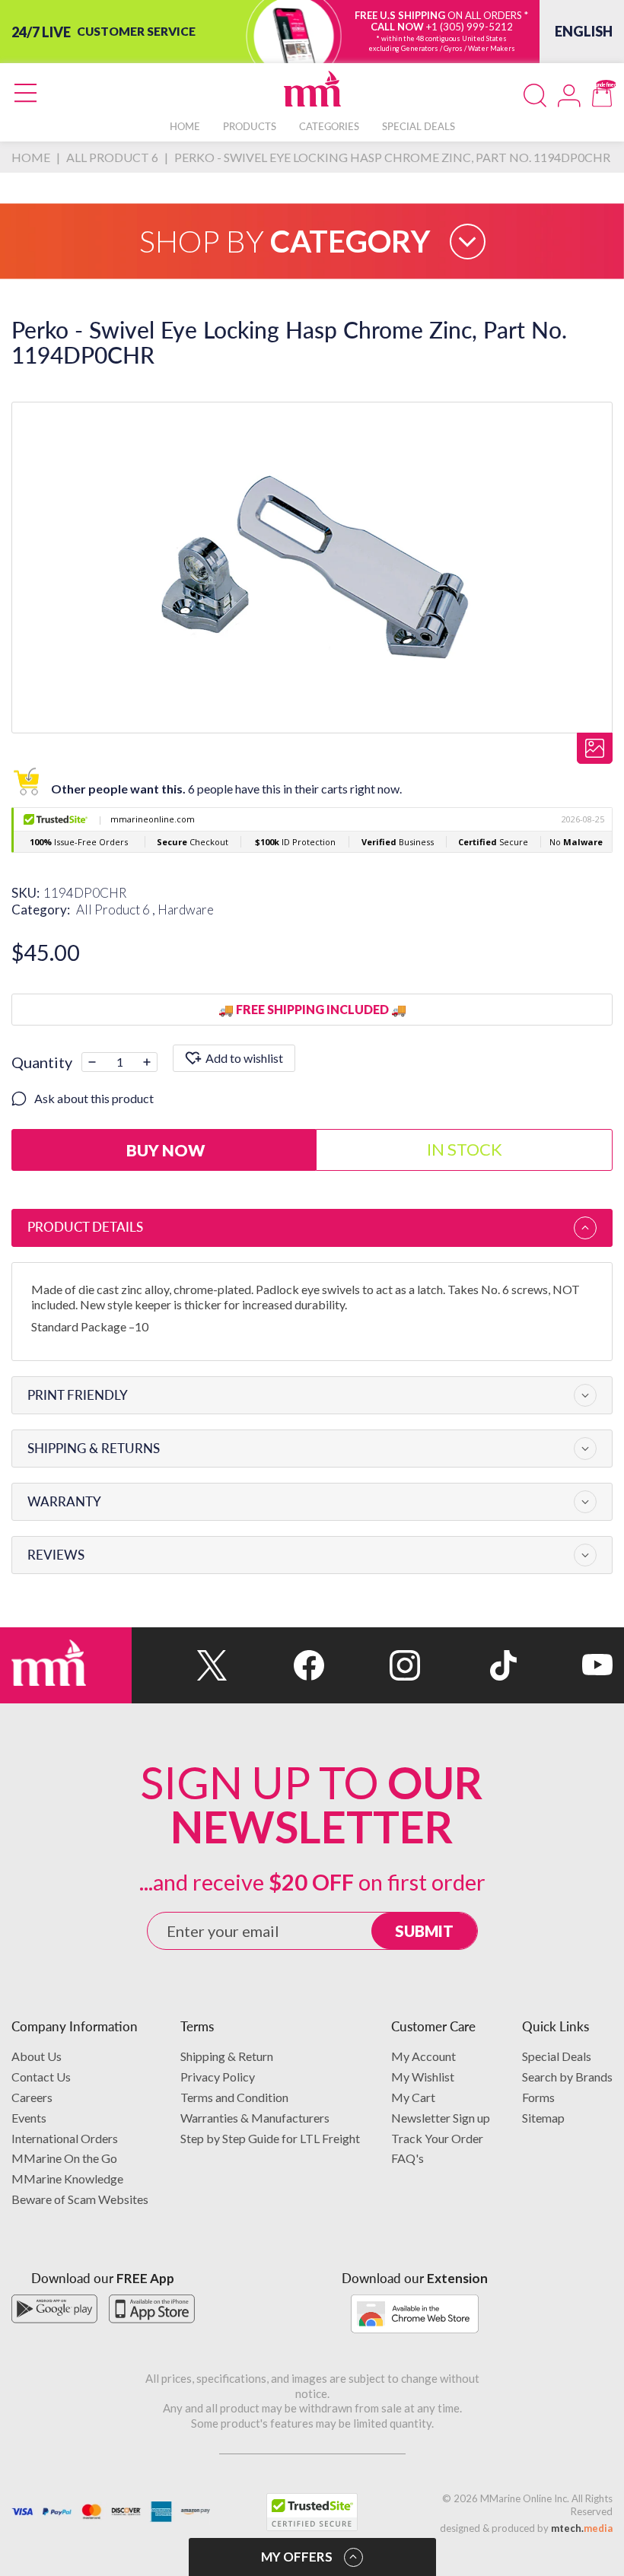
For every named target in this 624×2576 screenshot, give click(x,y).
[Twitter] (180, 1665)
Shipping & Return (227, 2056)
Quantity (42, 1062)
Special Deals (557, 2056)
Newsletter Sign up (441, 2118)
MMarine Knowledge (67, 2178)
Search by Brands (567, 2077)
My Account (423, 2056)
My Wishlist (423, 2077)
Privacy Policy (218, 2077)
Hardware (186, 910)
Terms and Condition (234, 2097)
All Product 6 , (117, 910)
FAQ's (408, 2158)
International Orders (65, 2138)
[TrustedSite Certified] (312, 2512)
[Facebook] (275, 1665)
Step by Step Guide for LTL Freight (270, 2138)
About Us (37, 2056)
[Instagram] (372, 1665)
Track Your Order (437, 2138)
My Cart (413, 2097)
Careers (32, 2097)
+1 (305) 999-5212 (470, 27)
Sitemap (543, 2118)
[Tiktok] (468, 1665)
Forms (538, 2097)
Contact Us (41, 2077)
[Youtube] (565, 1665)
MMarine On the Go (64, 2158)
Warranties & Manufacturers (255, 2118)
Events (29, 2118)
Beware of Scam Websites (80, 2199)
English (584, 31)
